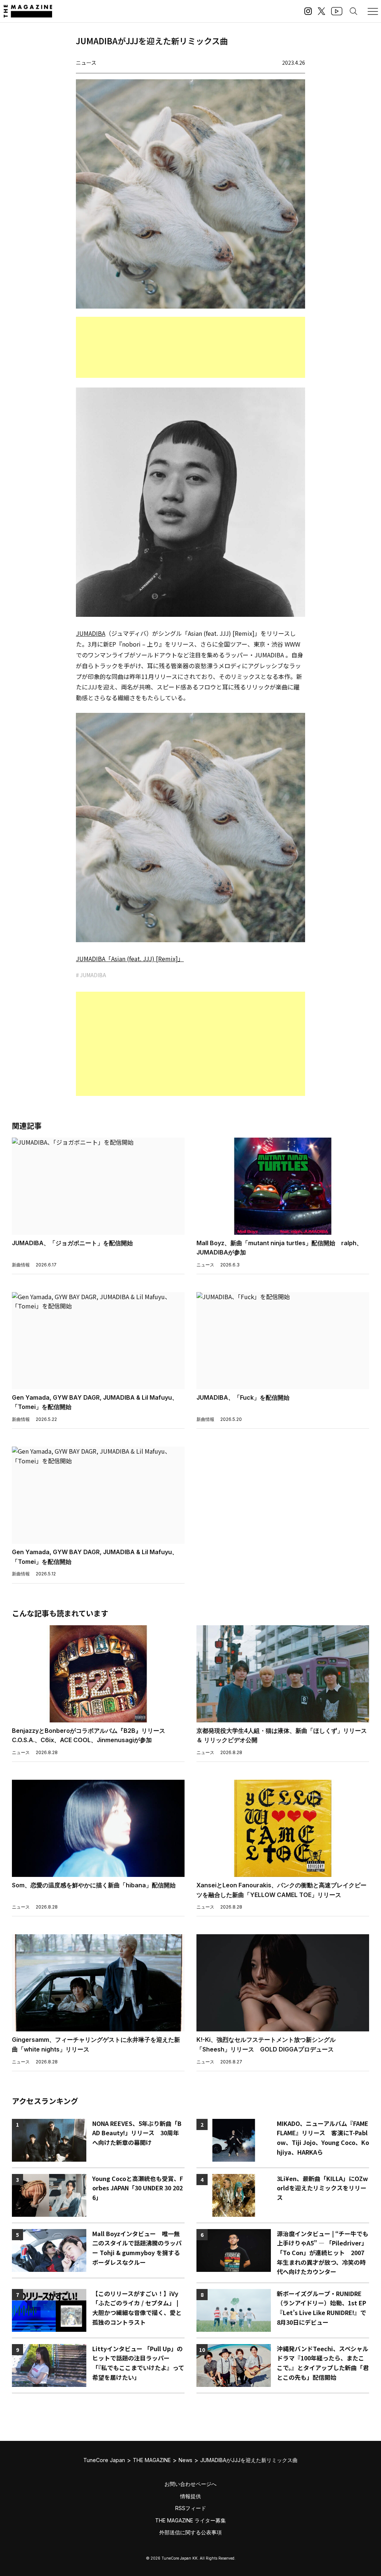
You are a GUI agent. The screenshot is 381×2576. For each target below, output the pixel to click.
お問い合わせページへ (190, 2484)
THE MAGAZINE (152, 2460)
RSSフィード (191, 2508)
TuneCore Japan (104, 2460)
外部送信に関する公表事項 (190, 2532)
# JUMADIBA (91, 975)
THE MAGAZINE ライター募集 (190, 2520)
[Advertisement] (190, 347)
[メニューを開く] (373, 11)
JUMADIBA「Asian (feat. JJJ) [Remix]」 (130, 959)
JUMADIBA (91, 633)
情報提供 (190, 2496)
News (185, 2460)
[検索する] (353, 11)
